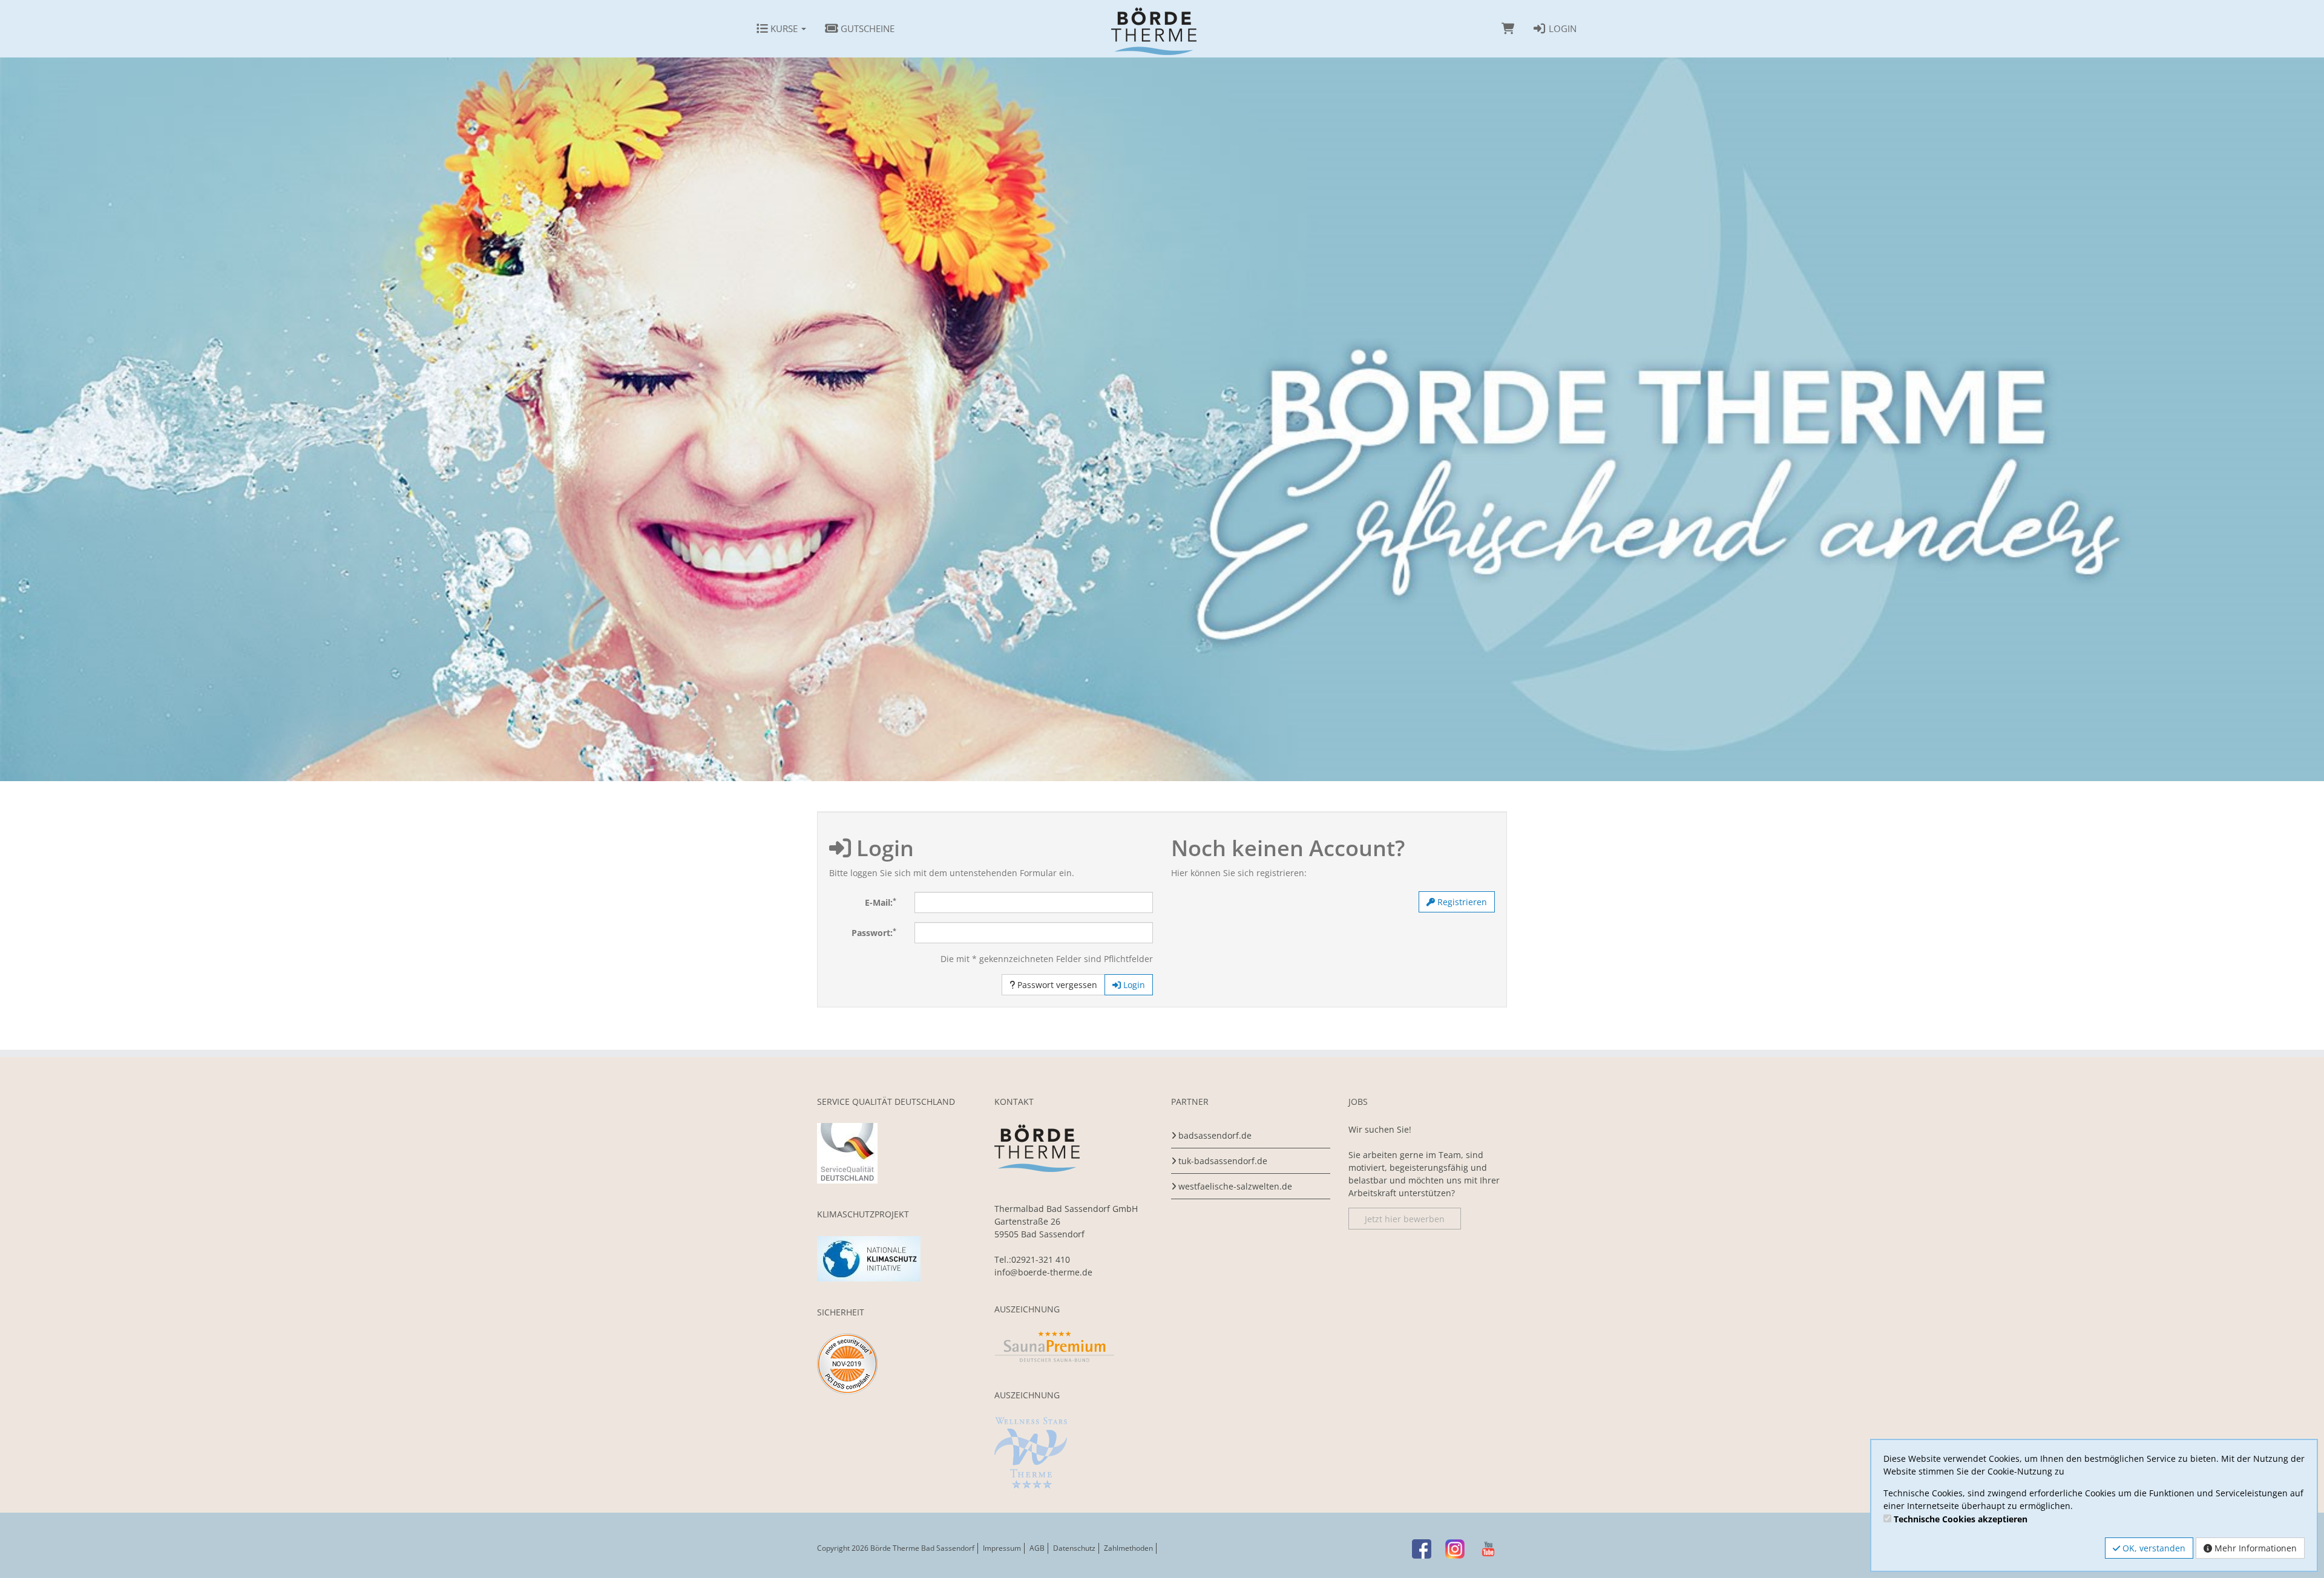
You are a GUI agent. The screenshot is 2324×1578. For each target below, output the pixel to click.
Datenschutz (1074, 1548)
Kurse (784, 28)
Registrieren (1461, 902)
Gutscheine (866, 28)
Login (1561, 28)
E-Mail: (881, 902)
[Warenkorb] (1508, 28)
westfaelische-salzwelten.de (1235, 1186)
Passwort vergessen (1056, 985)
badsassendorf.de (1215, 1135)
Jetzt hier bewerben (1405, 1218)
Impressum (1002, 1548)
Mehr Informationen (2254, 1548)
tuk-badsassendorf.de (1223, 1161)
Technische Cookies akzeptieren (1961, 1519)
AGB (1037, 1548)
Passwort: (874, 932)
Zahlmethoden (1128, 1548)
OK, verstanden (2153, 1548)
